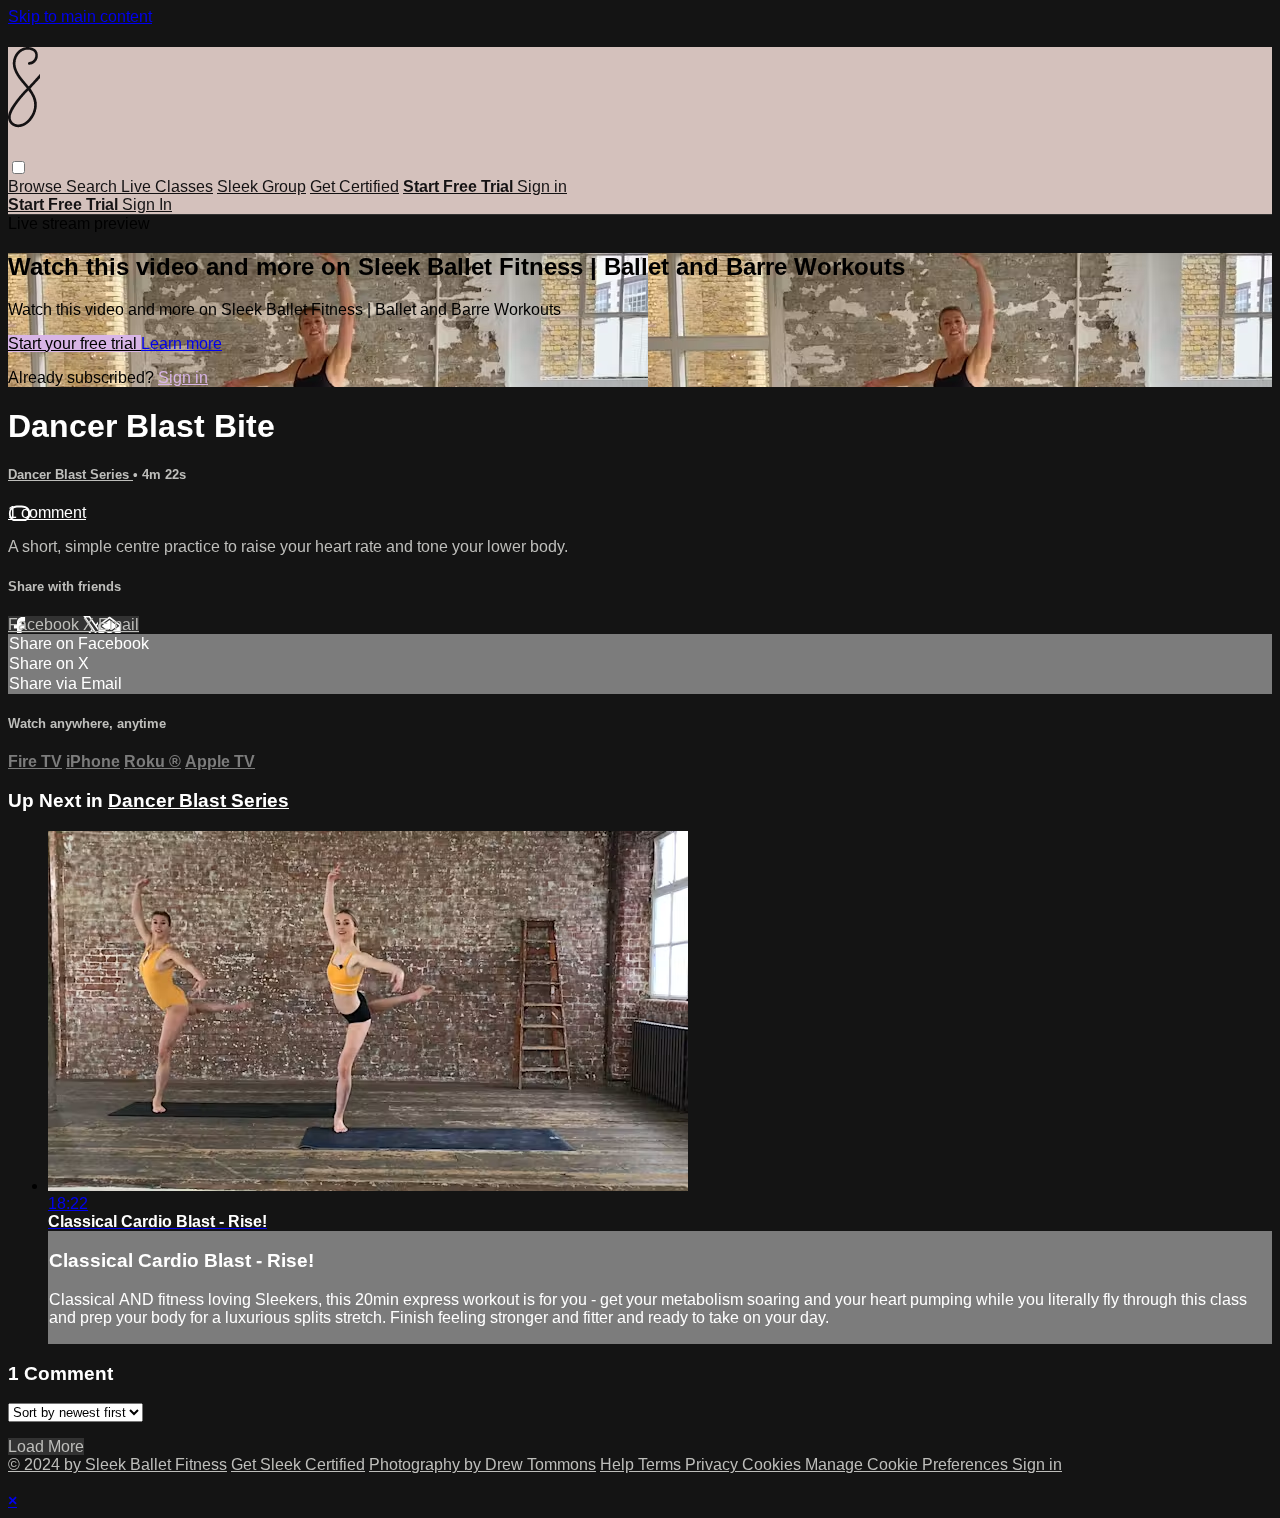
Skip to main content (80, 16)
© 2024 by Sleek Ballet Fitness (117, 1464)
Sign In (147, 204)
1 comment (47, 512)
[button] (18, 167)
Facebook (45, 624)
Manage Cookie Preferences (908, 1464)
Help (619, 1464)
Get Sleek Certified (298, 1464)
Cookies (773, 1464)
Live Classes (167, 186)
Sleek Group (261, 186)
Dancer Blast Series (70, 474)
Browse (37, 186)
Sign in (542, 186)
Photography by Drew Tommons (482, 1464)
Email (118, 624)
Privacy (713, 1464)
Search (93, 186)
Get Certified (354, 186)
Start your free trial (74, 343)
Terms (661, 1464)
